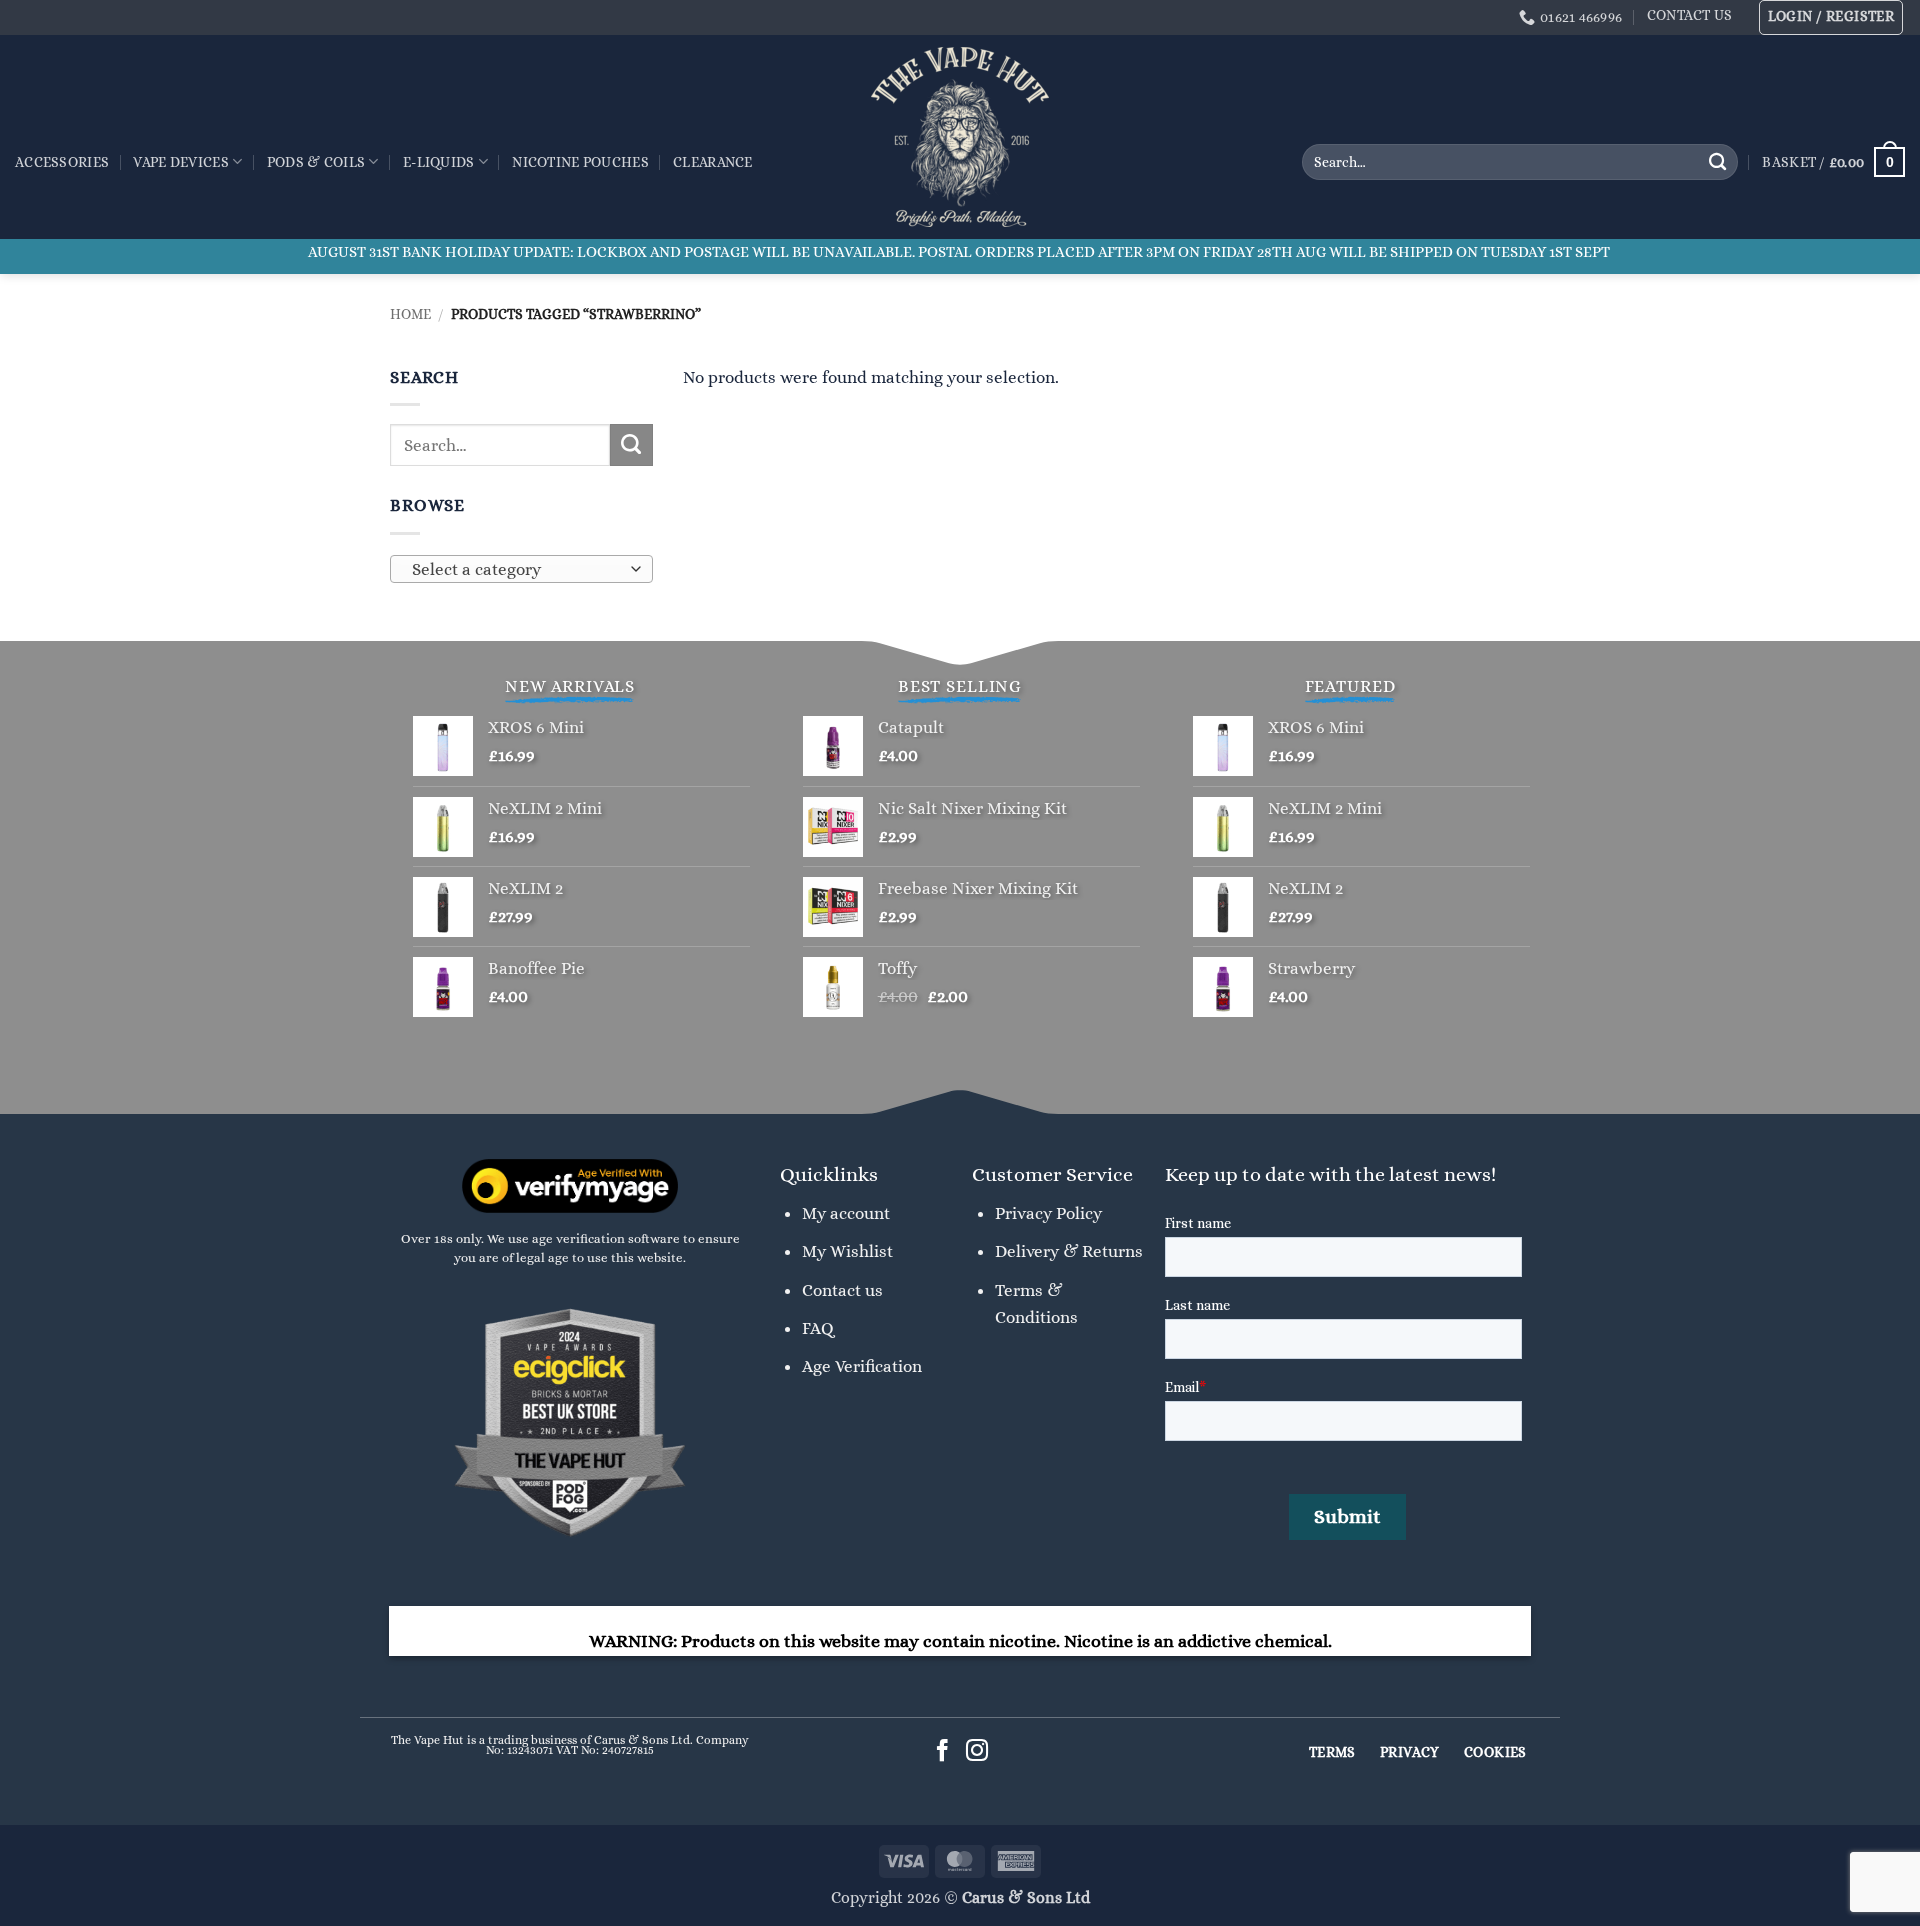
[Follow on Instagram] (977, 1752)
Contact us (842, 1290)
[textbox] (516, 570)
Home (410, 314)
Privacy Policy (1048, 1213)
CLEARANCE (713, 162)
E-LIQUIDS (439, 162)
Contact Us (1690, 15)
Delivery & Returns (1069, 1251)
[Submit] (1717, 162)
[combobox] (521, 569)
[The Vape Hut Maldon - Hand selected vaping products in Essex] (960, 137)
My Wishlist (847, 1251)
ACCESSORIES (62, 162)
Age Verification (862, 1366)
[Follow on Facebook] (942, 1752)
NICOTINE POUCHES (580, 162)
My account (846, 1213)
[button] (1831, 17)
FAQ (818, 1328)
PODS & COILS (316, 162)
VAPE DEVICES (180, 162)
